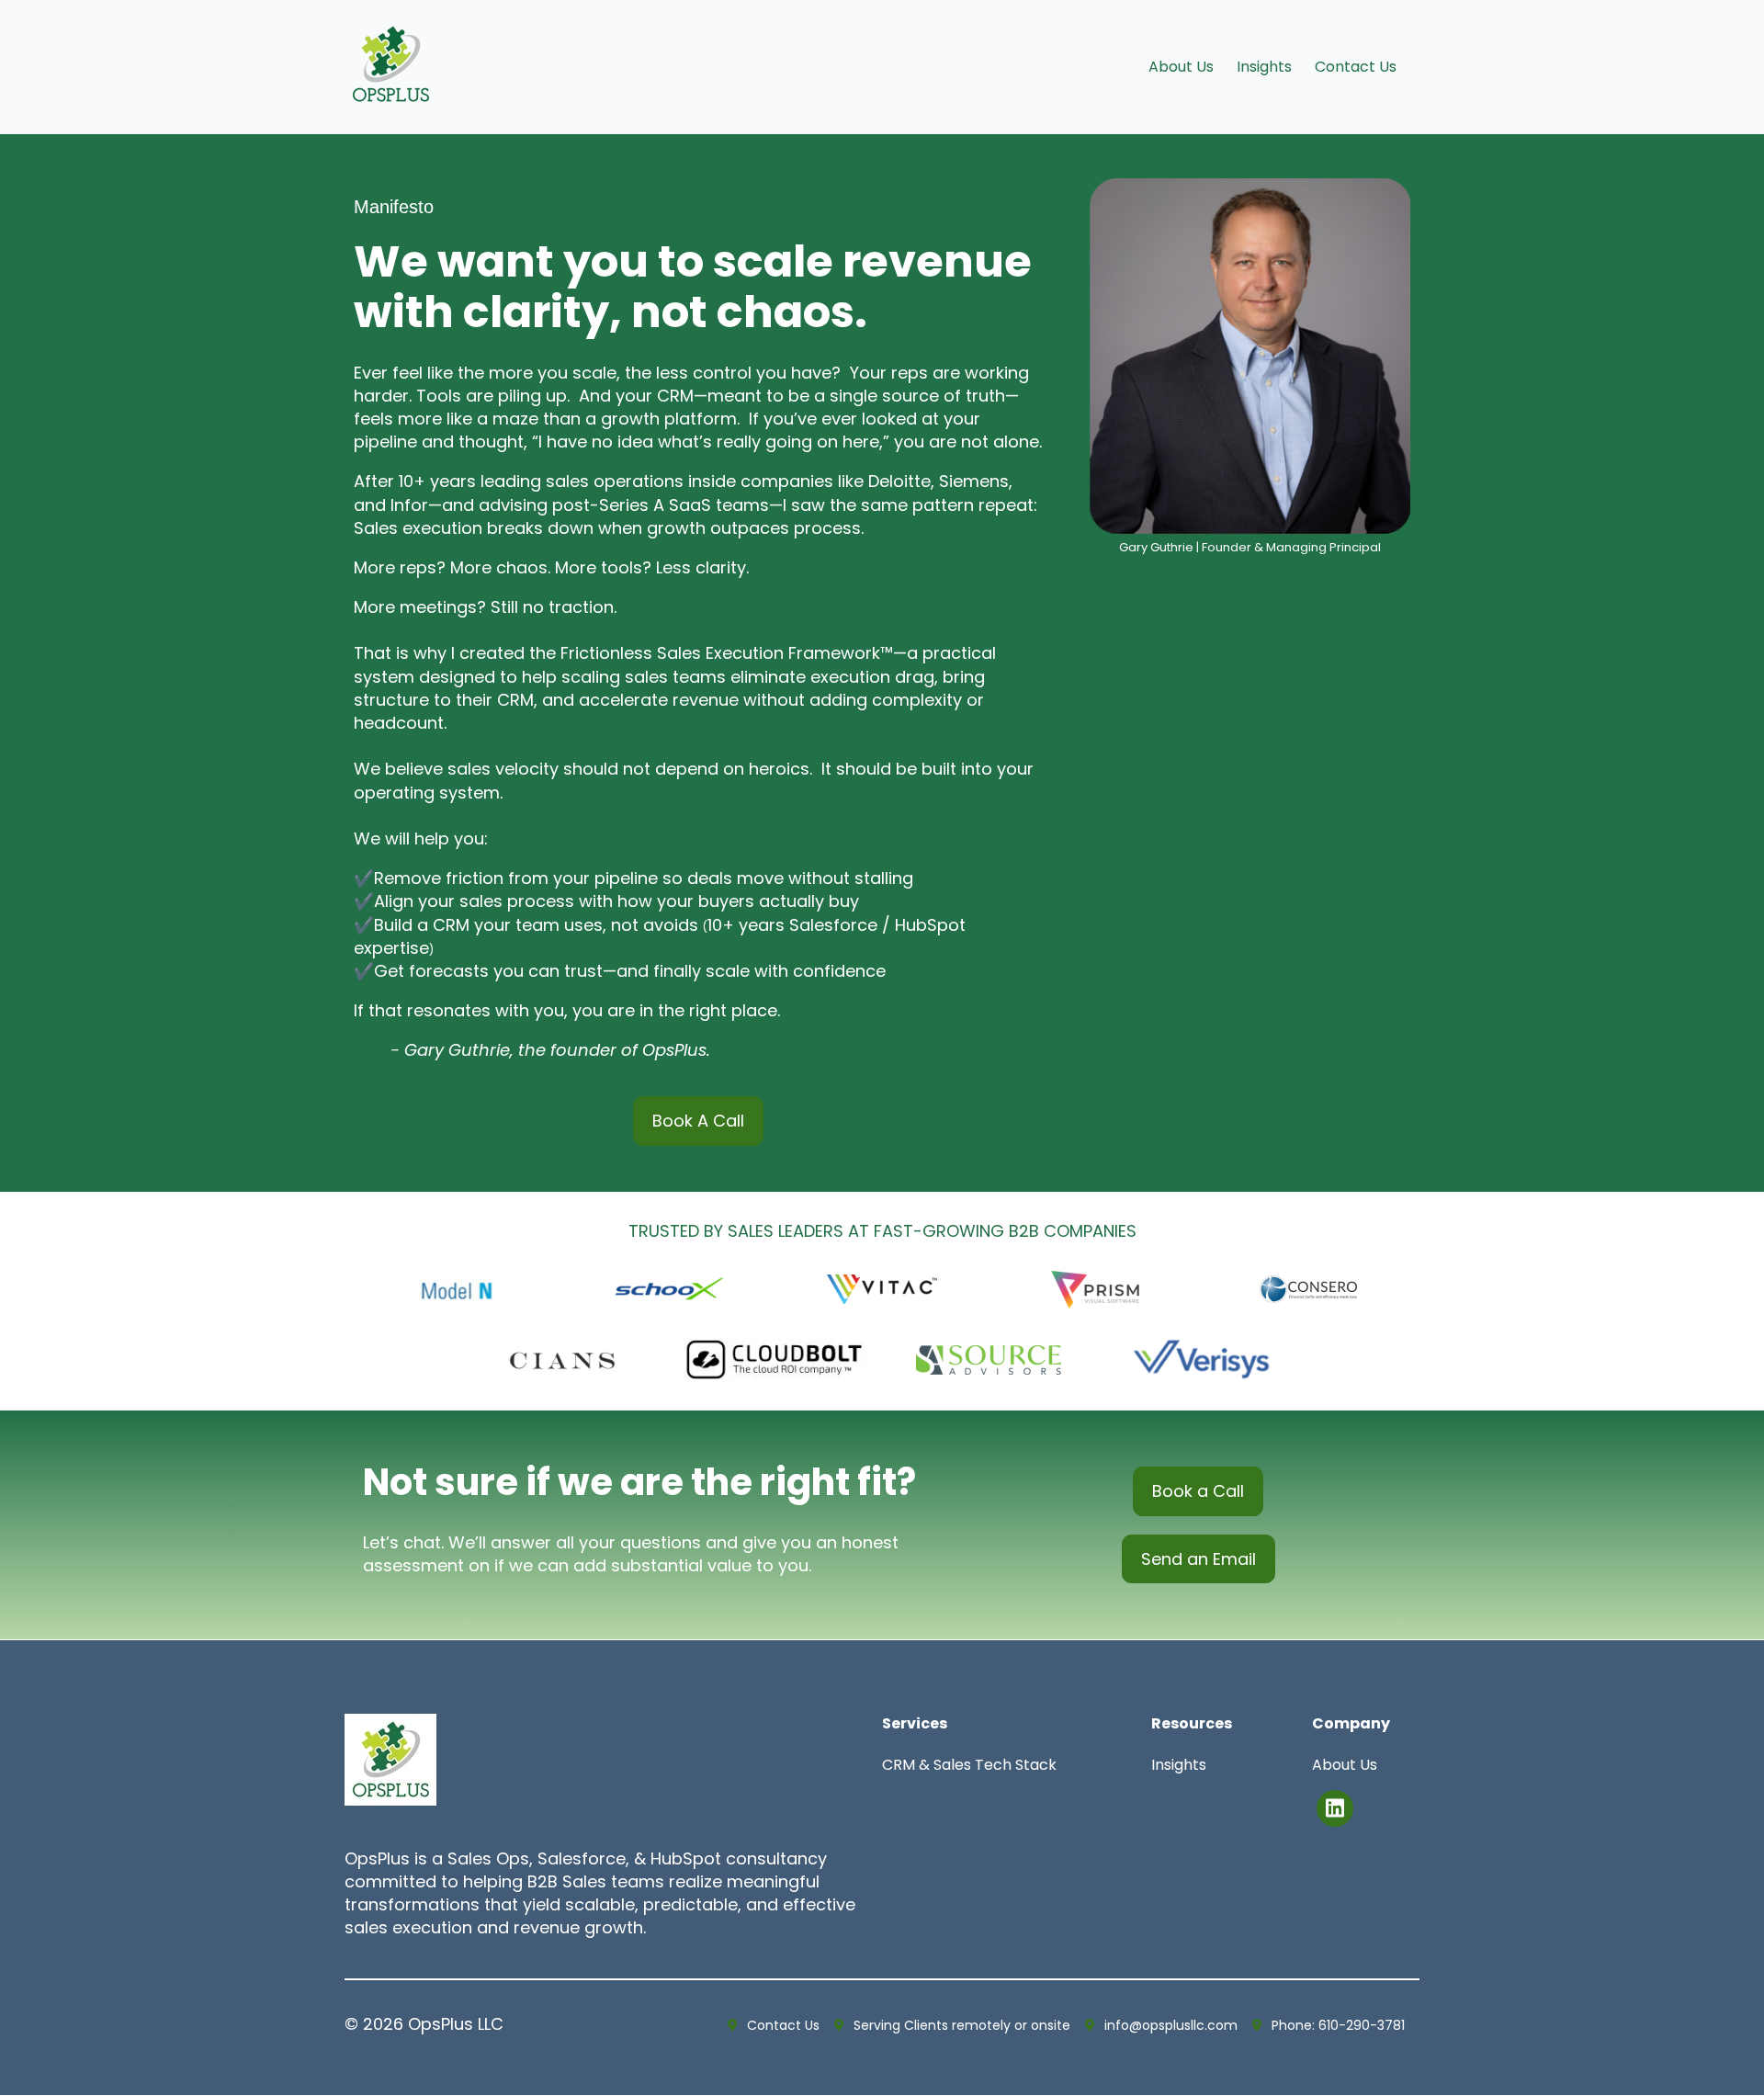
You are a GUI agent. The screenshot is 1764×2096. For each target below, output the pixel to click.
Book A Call (698, 1121)
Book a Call (1198, 1491)
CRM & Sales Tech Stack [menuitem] (969, 1765)
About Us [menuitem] (1181, 67)
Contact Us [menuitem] (1356, 67)
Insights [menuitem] (1264, 67)
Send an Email (1199, 1559)
